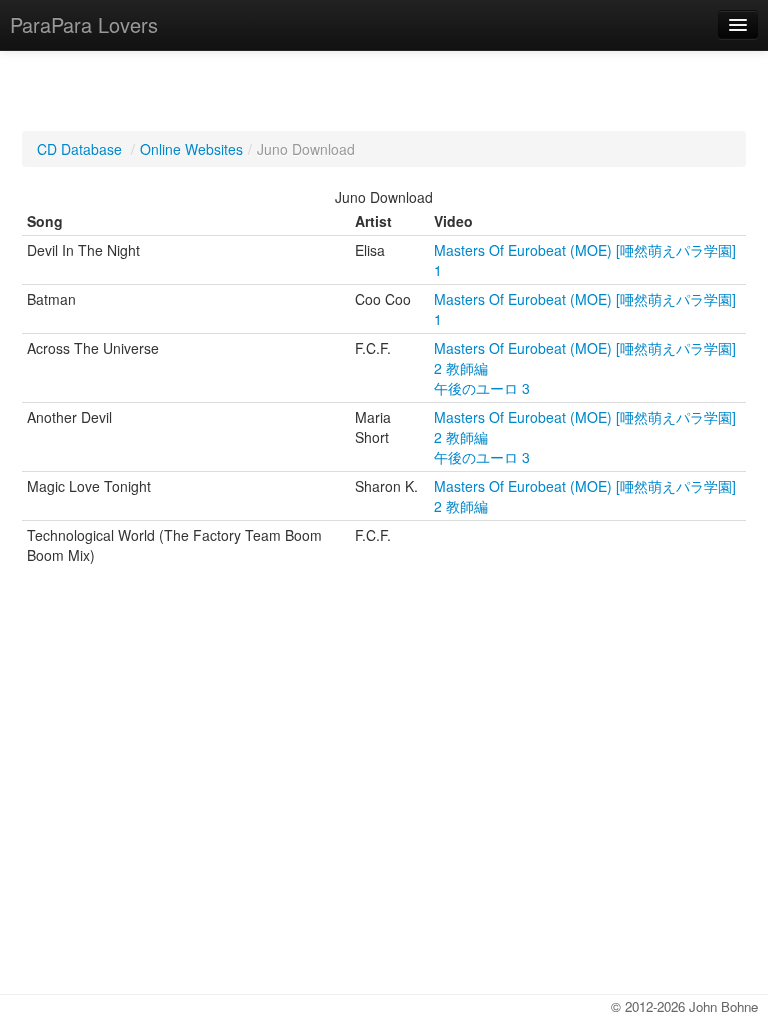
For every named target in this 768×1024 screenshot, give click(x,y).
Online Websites (191, 149)
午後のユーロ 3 (482, 388)
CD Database (79, 149)
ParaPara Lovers (84, 24)
